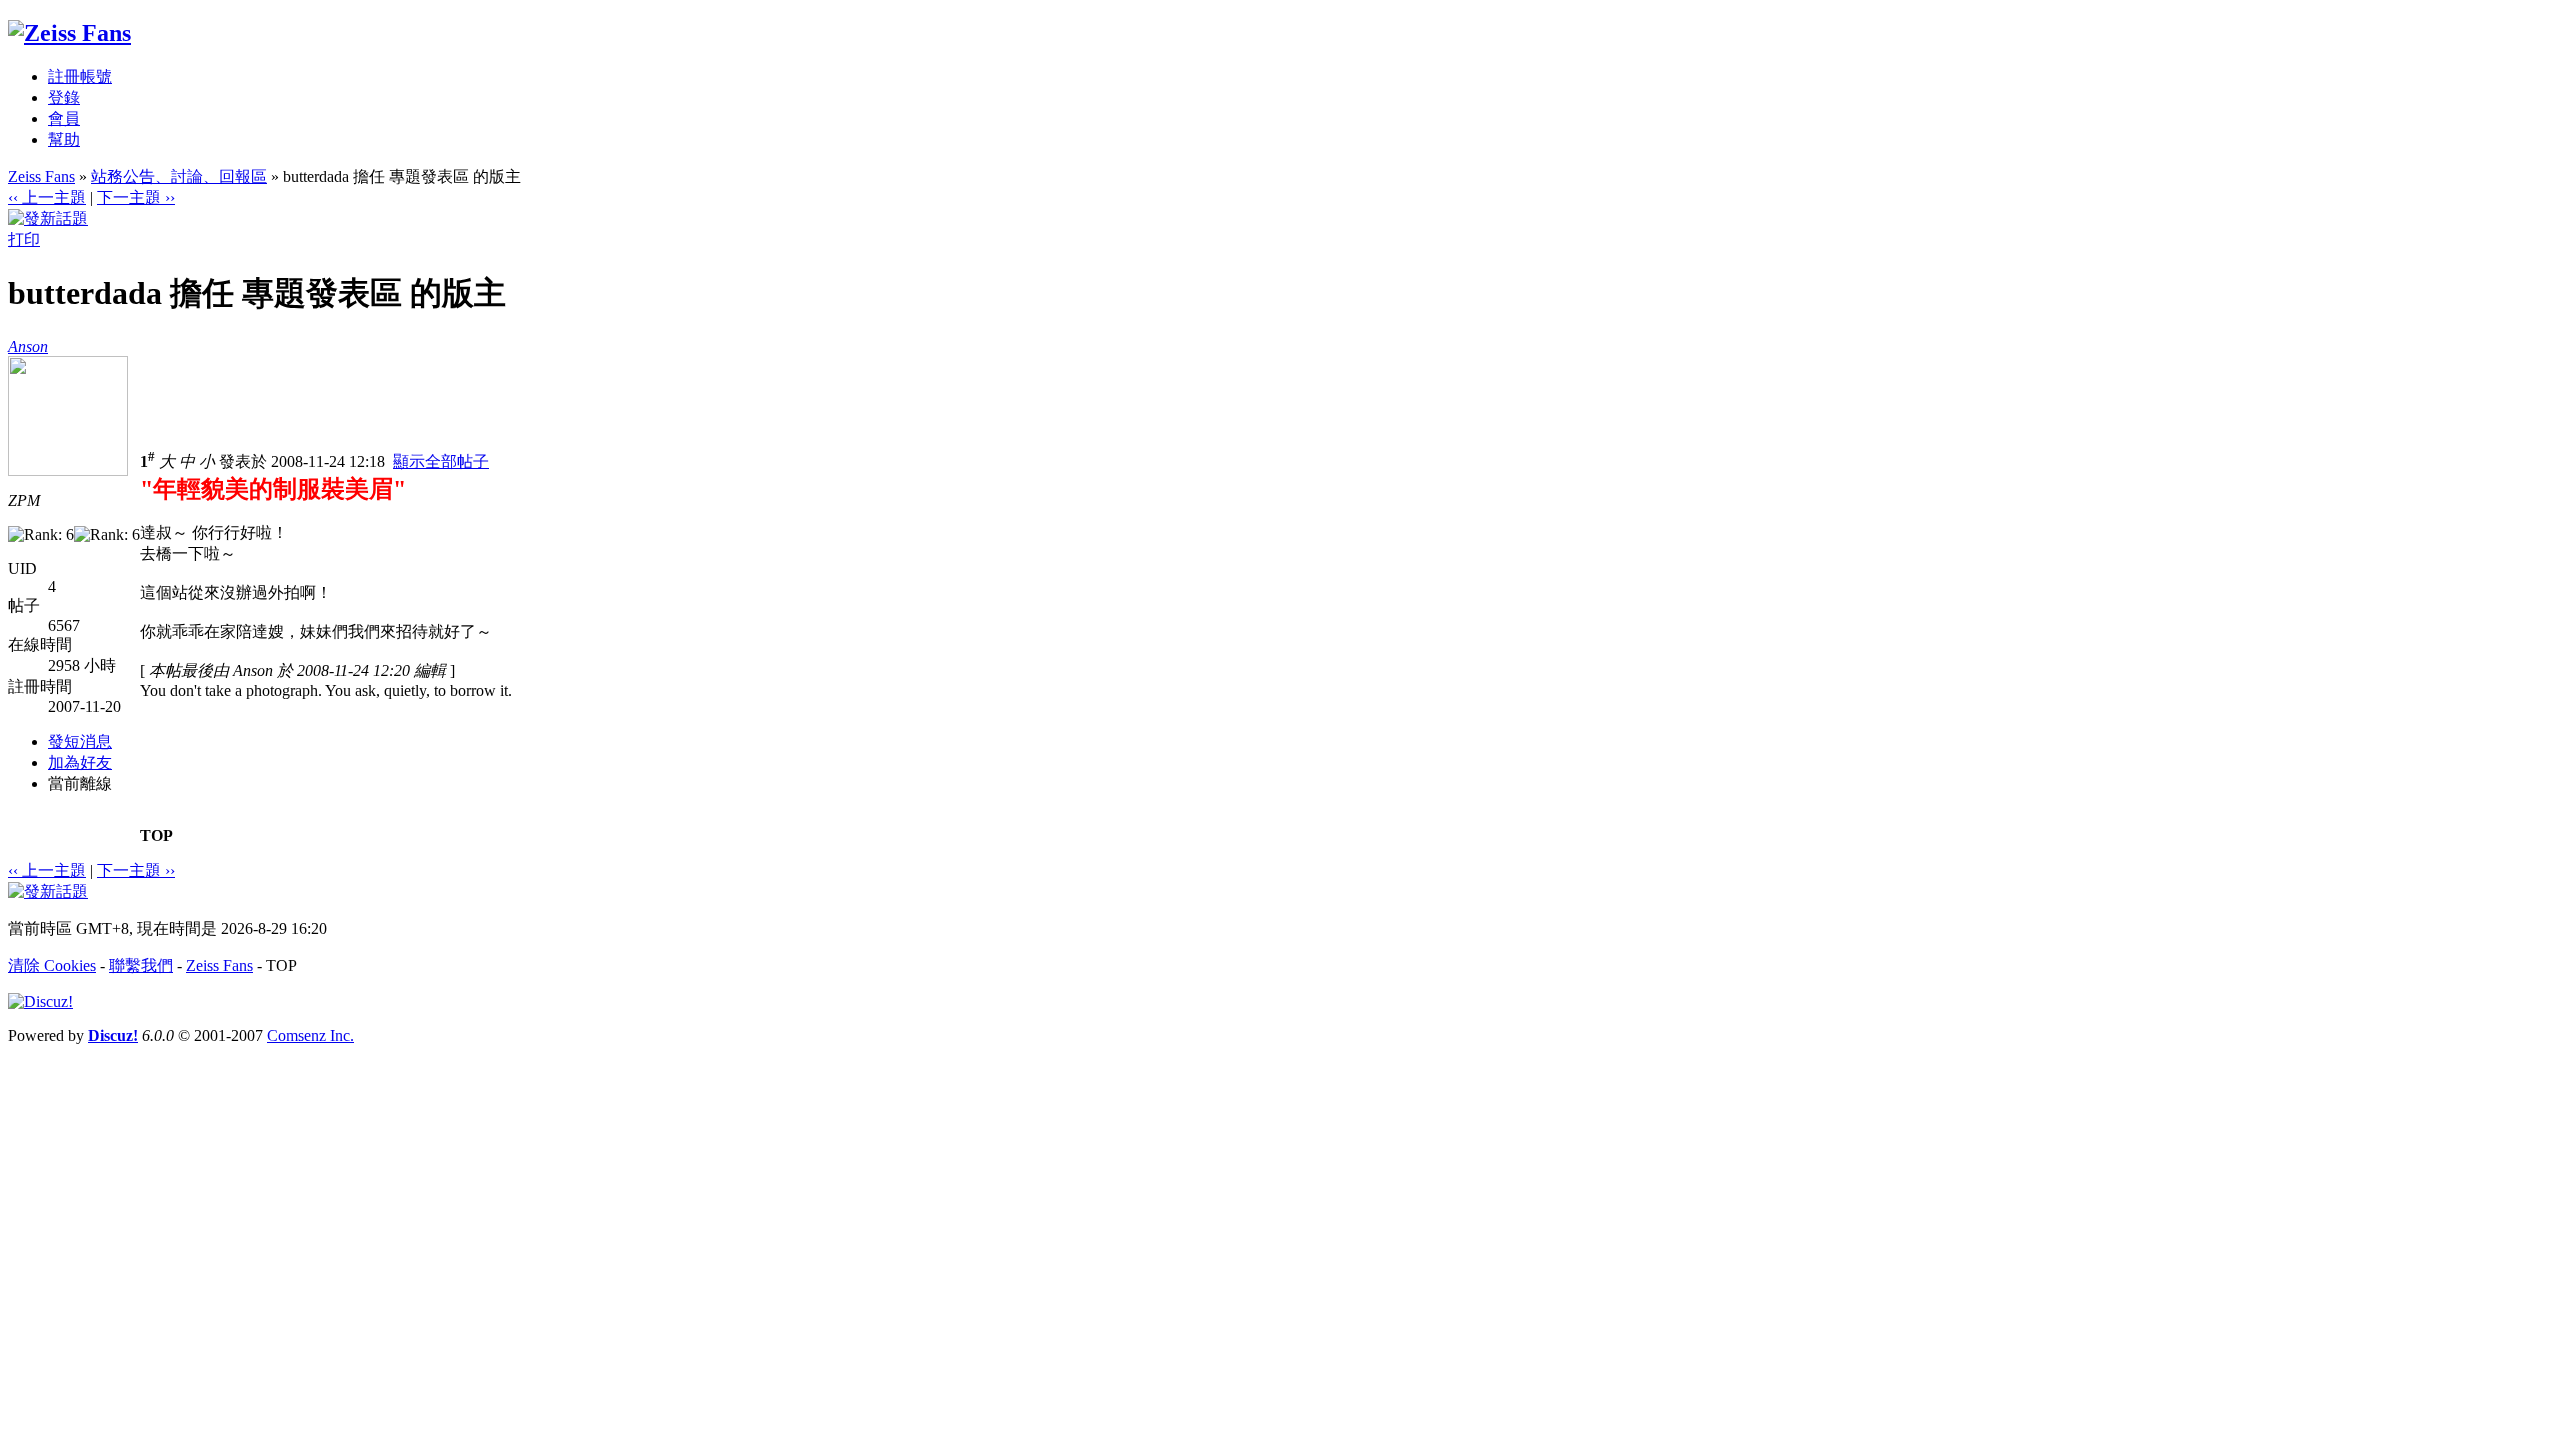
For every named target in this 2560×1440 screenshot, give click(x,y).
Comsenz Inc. (310, 1035)
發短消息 (80, 741)
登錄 (64, 97)
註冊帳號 (80, 76)
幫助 (64, 139)
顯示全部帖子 (441, 461)
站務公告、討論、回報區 (179, 176)
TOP (156, 835)
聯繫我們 (141, 965)
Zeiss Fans (41, 176)
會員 (64, 118)
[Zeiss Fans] (69, 33)
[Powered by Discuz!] (40, 1001)
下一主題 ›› (136, 197)
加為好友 (80, 762)
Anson (28, 346)
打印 (24, 239)
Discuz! (113, 1035)
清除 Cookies (52, 965)
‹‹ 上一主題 (47, 197)
